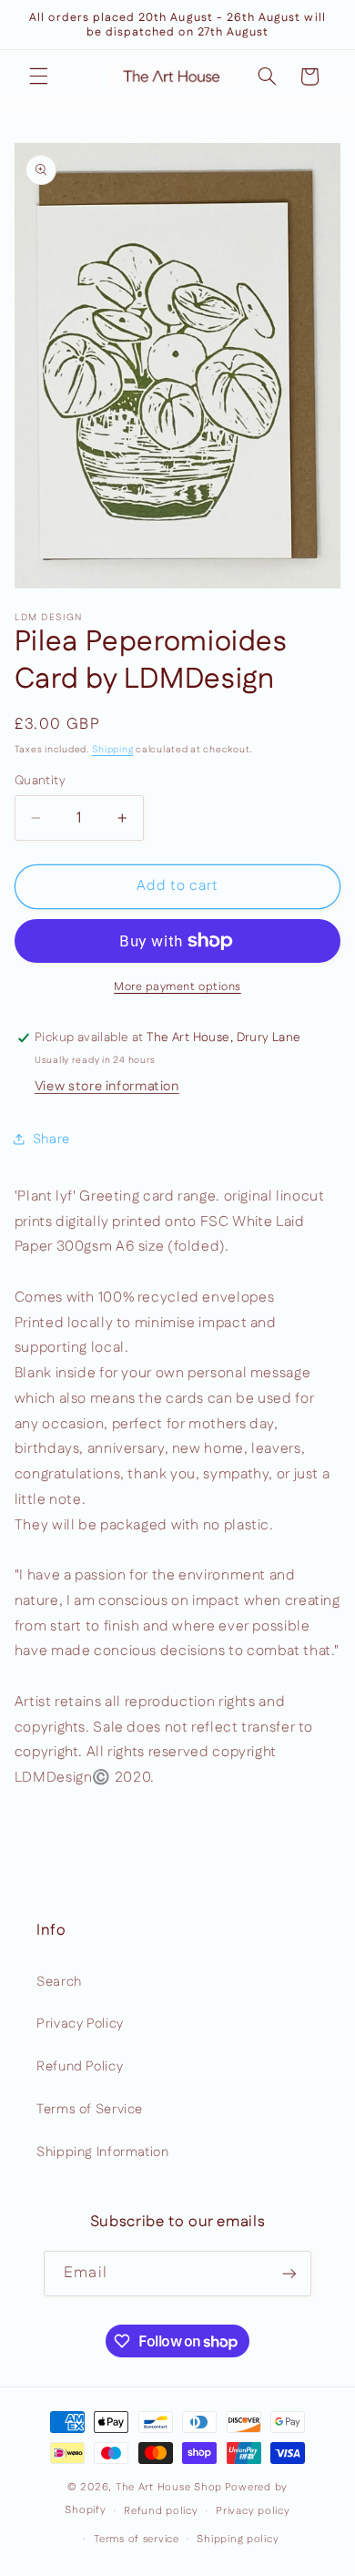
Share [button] (51, 1139)
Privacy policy (253, 2511)
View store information (107, 1086)
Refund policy (161, 2511)
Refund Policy (80, 2066)
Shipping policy (238, 2539)
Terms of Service (90, 2109)
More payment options (177, 986)
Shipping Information (103, 2152)
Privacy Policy (80, 2024)
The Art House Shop (169, 2487)
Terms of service (137, 2539)
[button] (38, 77)
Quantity (40, 781)
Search (59, 1982)
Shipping (113, 749)
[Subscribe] (289, 2273)
